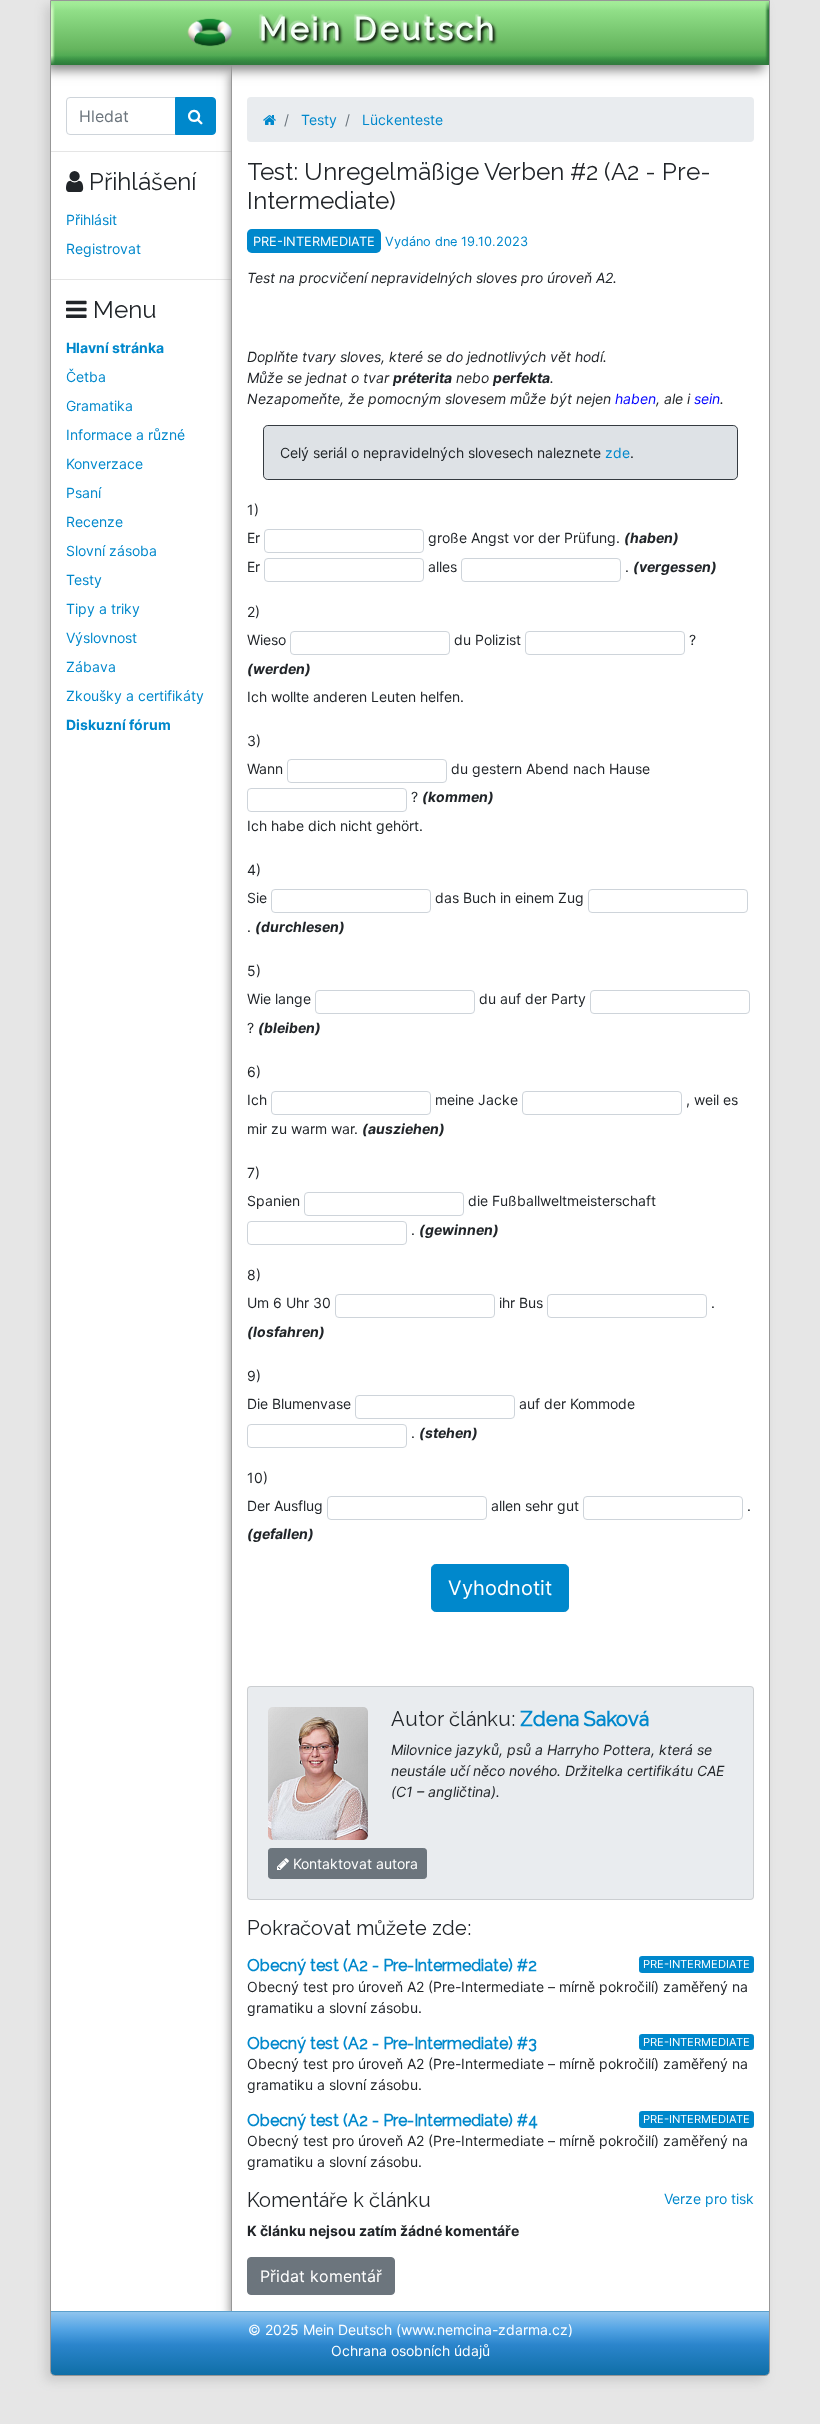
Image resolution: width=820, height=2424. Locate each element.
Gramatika (99, 405)
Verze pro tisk (709, 2198)
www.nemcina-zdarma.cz (484, 2329)
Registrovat (103, 248)
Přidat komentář (321, 2276)
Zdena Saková (584, 1719)
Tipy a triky (103, 608)
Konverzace (104, 463)
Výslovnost (101, 637)
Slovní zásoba (111, 550)
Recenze (94, 521)
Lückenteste (402, 119)
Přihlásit (91, 219)
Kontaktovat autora (353, 1863)
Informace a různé (125, 434)
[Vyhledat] (195, 116)
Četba (86, 376)
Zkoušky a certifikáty (135, 695)
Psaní (83, 492)
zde (617, 452)
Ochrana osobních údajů (410, 2350)
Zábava (91, 666)
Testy (84, 579)
